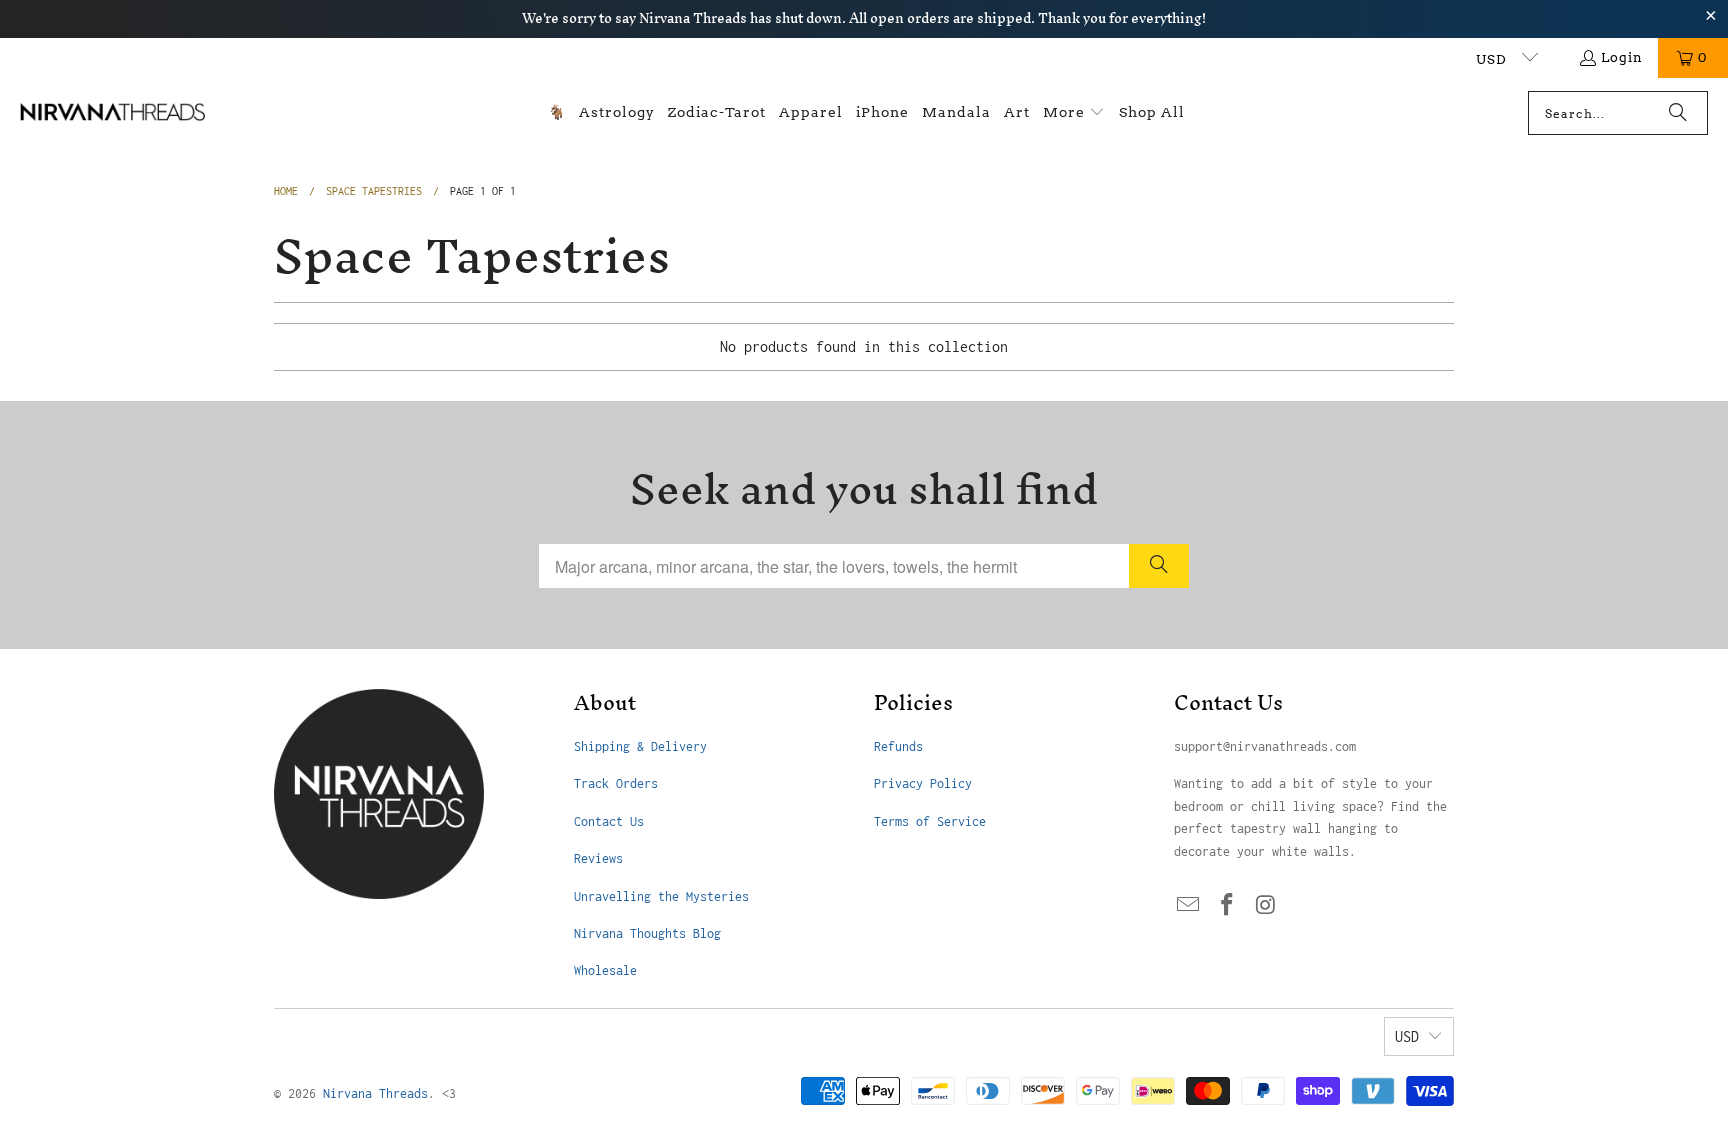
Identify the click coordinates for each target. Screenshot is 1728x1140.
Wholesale (605, 970)
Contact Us (609, 821)
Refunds (898, 746)
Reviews (598, 858)
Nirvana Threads (375, 1093)
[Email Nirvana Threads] (1189, 906)
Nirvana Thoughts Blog (647, 933)
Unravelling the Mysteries (661, 896)
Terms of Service (930, 821)
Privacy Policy (923, 783)
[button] (1074, 113)
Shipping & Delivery (640, 746)
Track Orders (616, 783)
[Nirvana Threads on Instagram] (1266, 906)
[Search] (1678, 113)
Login (1622, 57)
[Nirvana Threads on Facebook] (1228, 906)
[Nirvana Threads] (112, 113)
